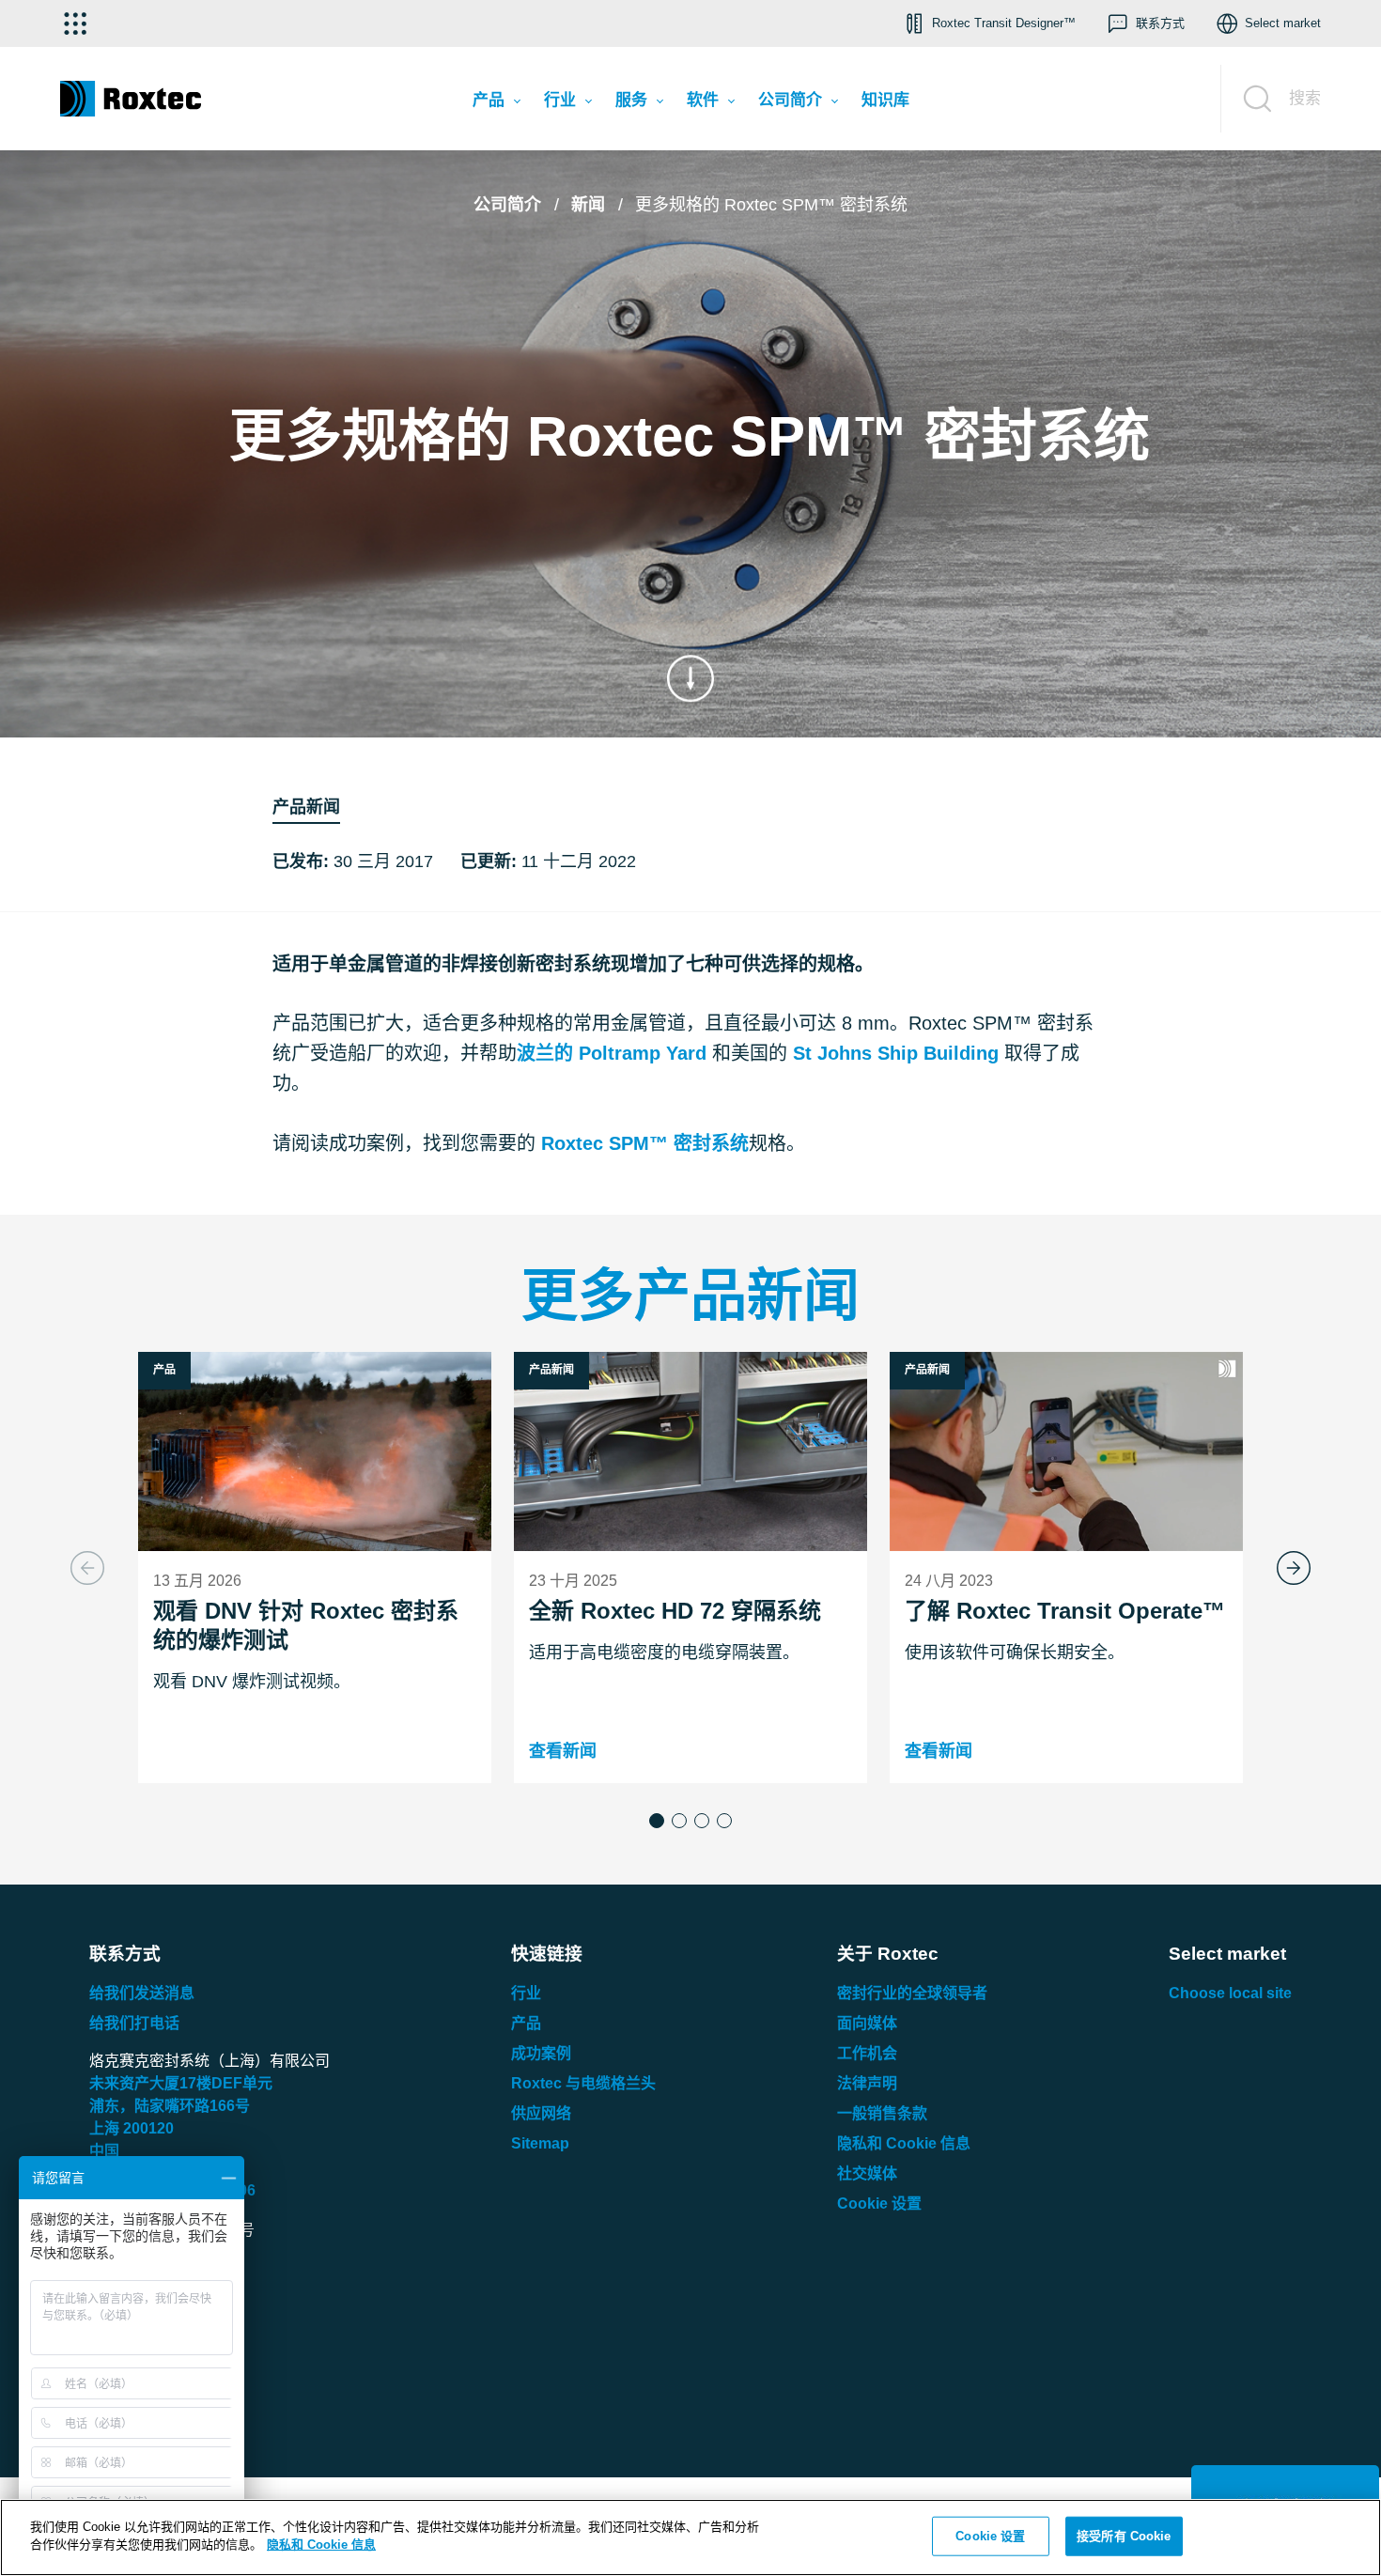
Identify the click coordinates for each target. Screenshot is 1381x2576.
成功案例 (541, 2053)
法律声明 (867, 2083)
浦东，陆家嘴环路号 (170, 2106)
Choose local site (1230, 1993)
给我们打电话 (134, 2023)
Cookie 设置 (879, 2204)
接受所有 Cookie (1124, 2536)
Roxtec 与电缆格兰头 (583, 2083)
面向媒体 (867, 2023)
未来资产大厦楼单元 (181, 2083)
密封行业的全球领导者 (912, 1993)
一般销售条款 (882, 2113)
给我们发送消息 (142, 1993)
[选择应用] (75, 23)
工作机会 (867, 2053)
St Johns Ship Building (896, 1053)
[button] (657, 1821)
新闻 (588, 205)
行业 (526, 1993)
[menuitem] (496, 104)
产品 (526, 2023)
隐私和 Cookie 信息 (904, 2143)
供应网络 (541, 2113)
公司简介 (507, 205)
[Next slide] (1294, 1568)
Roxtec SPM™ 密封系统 (645, 1143)
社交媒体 (867, 2173)
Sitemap (540, 2143)
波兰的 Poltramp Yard (612, 1053)
